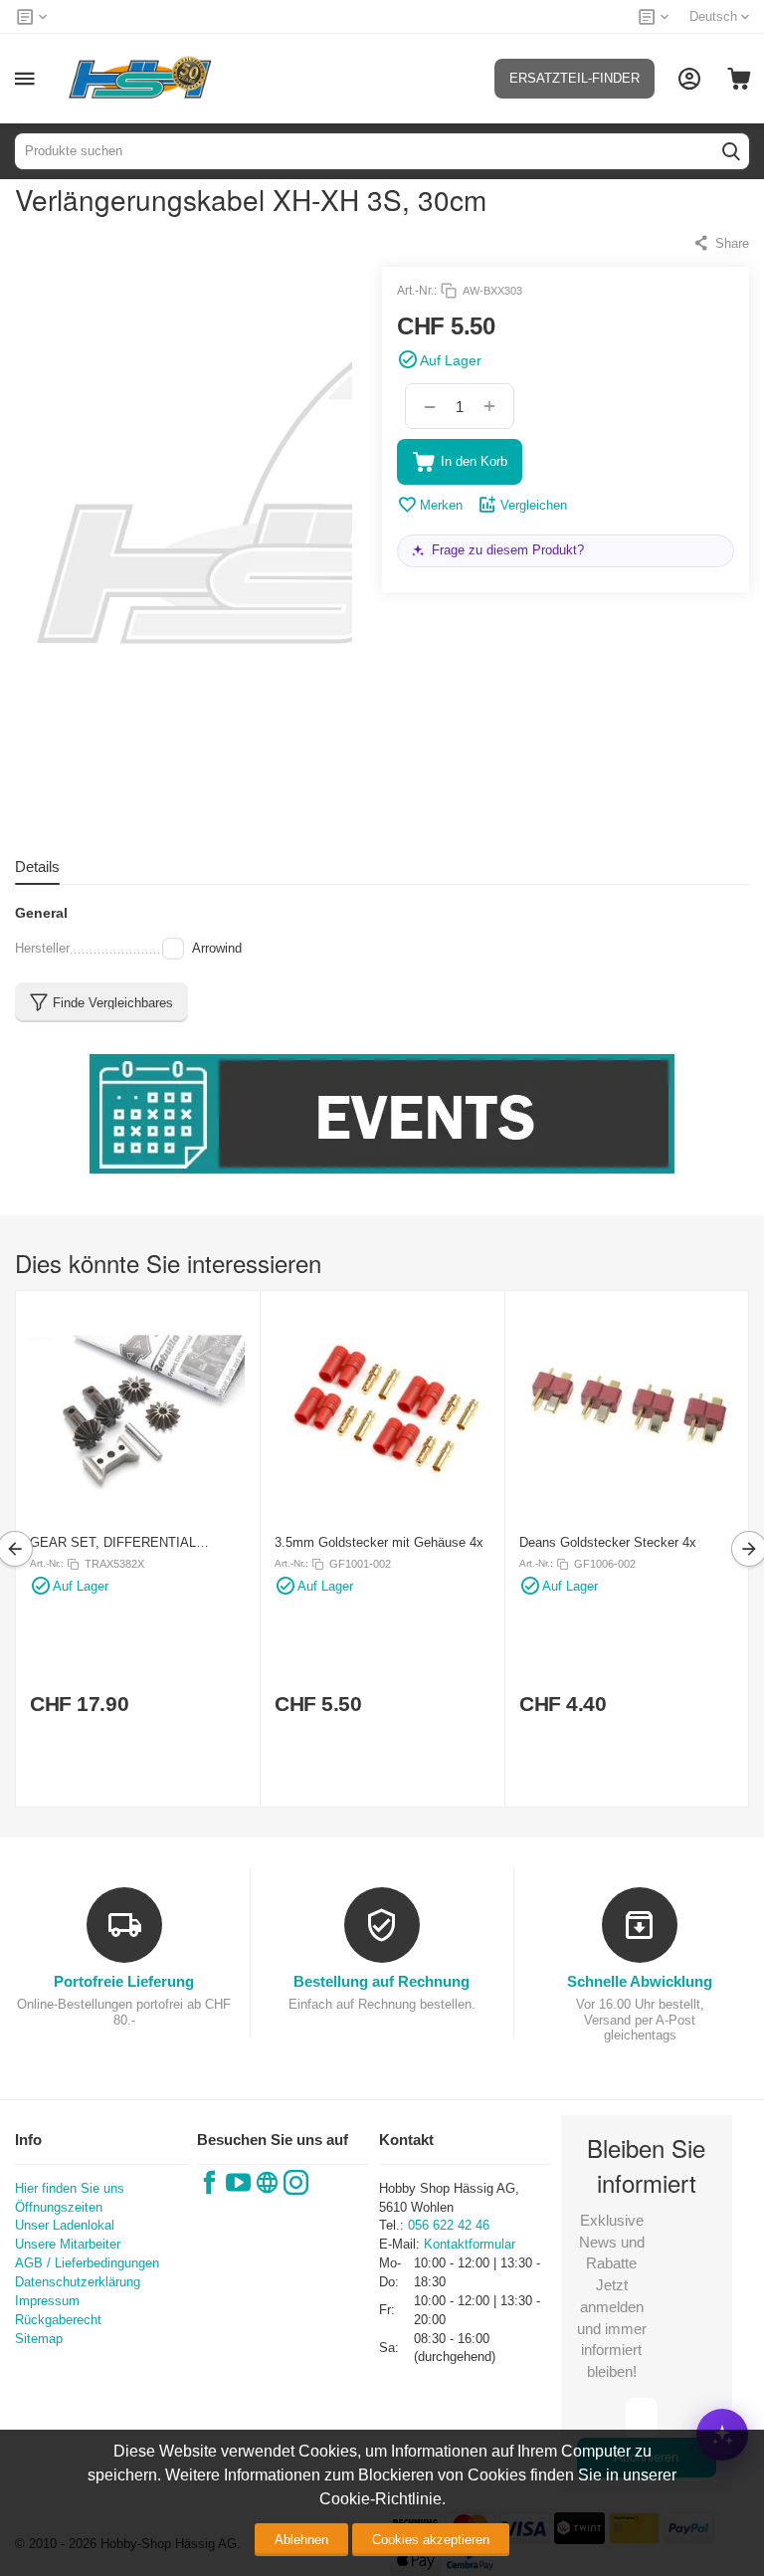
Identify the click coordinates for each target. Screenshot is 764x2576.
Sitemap (39, 2339)
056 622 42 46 (449, 2225)
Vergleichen (534, 505)
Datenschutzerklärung (78, 2282)
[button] (721, 243)
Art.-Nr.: (417, 291)
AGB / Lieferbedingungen (87, 2263)
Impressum (47, 2301)
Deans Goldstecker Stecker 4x (608, 1542)
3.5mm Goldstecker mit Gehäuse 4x (379, 1542)
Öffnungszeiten (59, 2207)
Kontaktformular (470, 2244)
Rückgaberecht (58, 2320)
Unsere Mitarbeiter (68, 2244)
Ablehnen (301, 2540)
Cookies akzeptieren (431, 2540)
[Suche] (731, 151)
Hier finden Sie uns (70, 2188)
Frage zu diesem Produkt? (508, 550)
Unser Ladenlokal (65, 2225)
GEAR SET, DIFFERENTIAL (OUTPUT (113, 1542)
